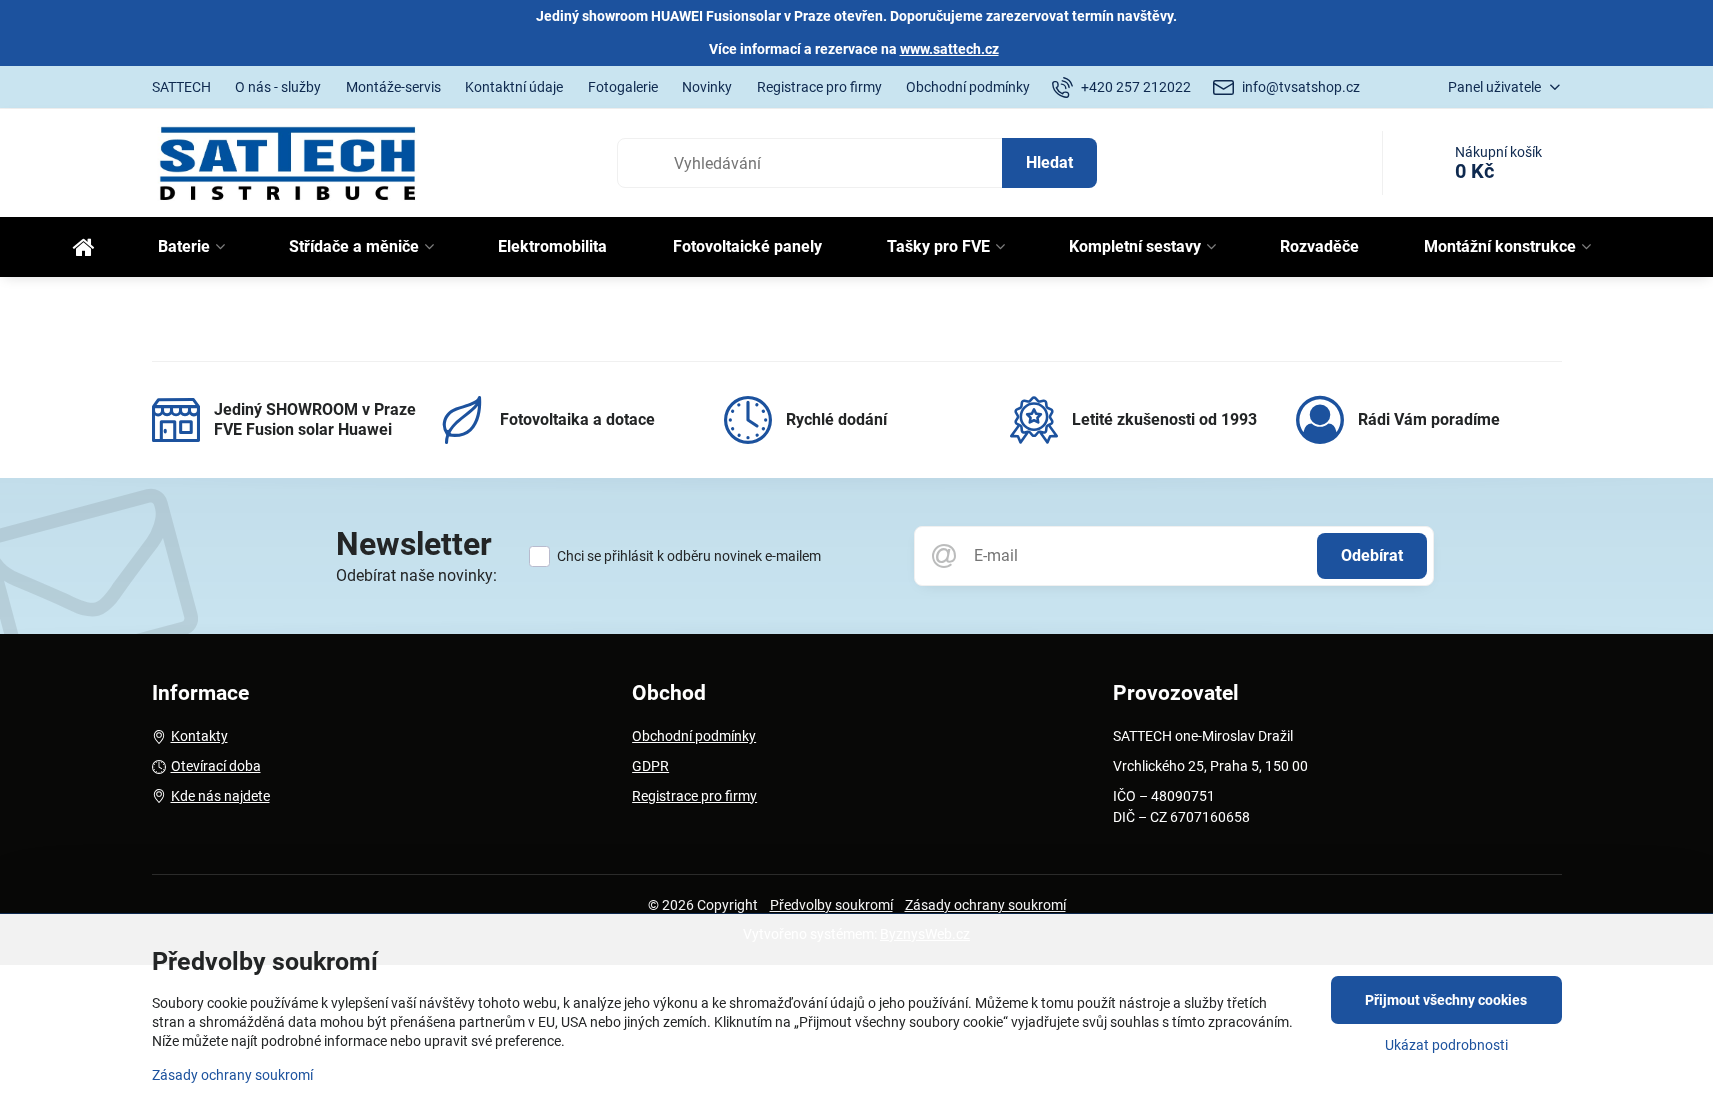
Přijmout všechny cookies (1446, 1000)
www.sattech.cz (949, 49)
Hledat (1049, 162)
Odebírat (1372, 555)
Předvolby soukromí (831, 905)
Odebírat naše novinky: (416, 575)
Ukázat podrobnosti (1446, 1045)
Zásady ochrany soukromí (985, 905)
